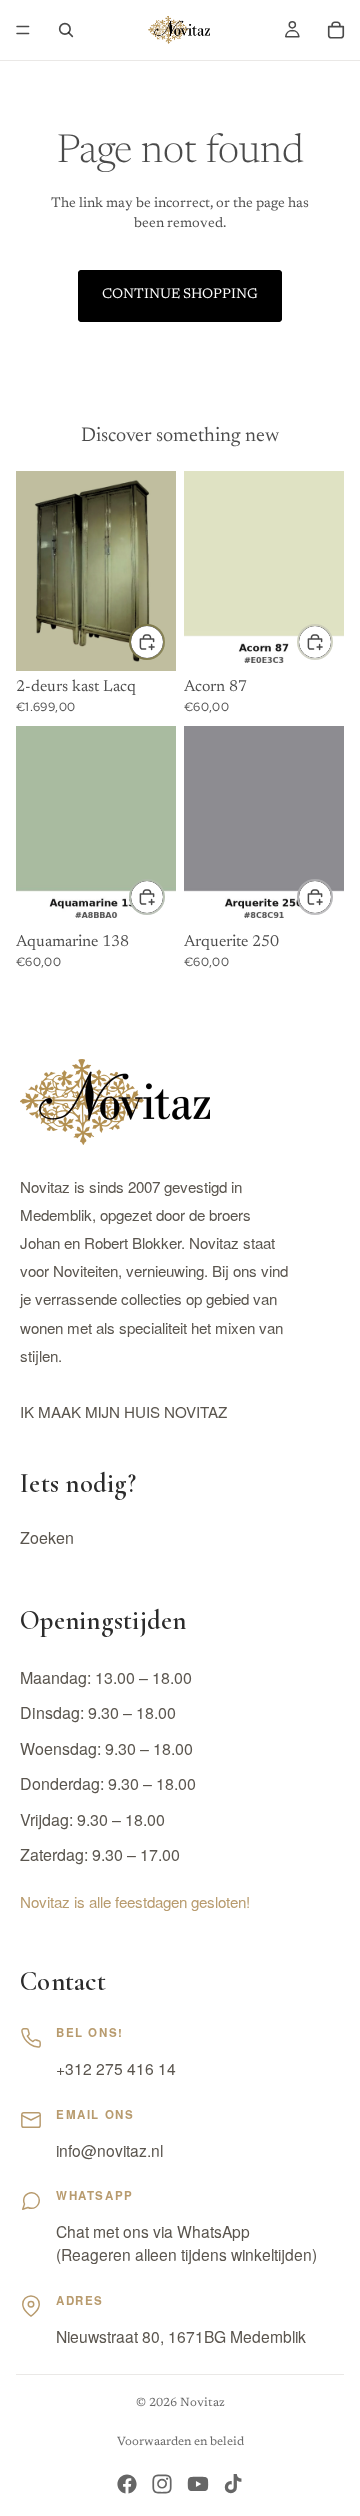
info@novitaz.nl (109, 2150)
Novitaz (202, 2403)
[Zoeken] (66, 30)
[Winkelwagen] (336, 30)
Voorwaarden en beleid (180, 2442)
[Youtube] (198, 2484)
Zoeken (47, 1538)
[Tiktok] (233, 2484)
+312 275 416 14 (116, 2068)
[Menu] (23, 30)
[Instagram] (162, 2484)
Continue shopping (180, 295)
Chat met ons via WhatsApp (153, 2231)
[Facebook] (127, 2484)
